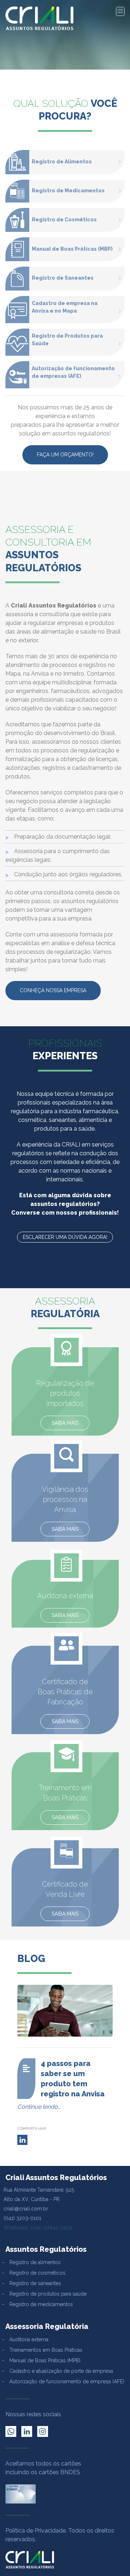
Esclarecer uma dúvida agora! (65, 1237)
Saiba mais (65, 1423)
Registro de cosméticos (37, 2273)
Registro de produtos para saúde (48, 2294)
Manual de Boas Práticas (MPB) (45, 2360)
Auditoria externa (29, 2339)
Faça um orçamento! (65, 455)
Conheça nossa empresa (53, 990)
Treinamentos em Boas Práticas (46, 2350)
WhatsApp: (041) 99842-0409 (38, 2228)
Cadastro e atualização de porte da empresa (61, 2371)
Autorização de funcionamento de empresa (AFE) (67, 2381)
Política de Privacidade (36, 2531)
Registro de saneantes (35, 2283)
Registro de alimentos (35, 2262)
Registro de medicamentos (41, 2304)
